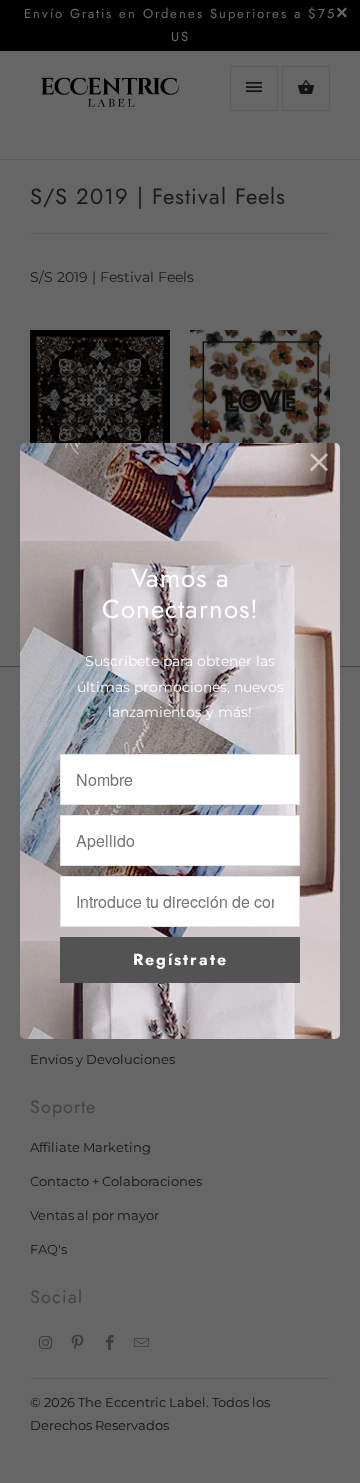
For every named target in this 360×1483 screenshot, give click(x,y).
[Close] (319, 463)
